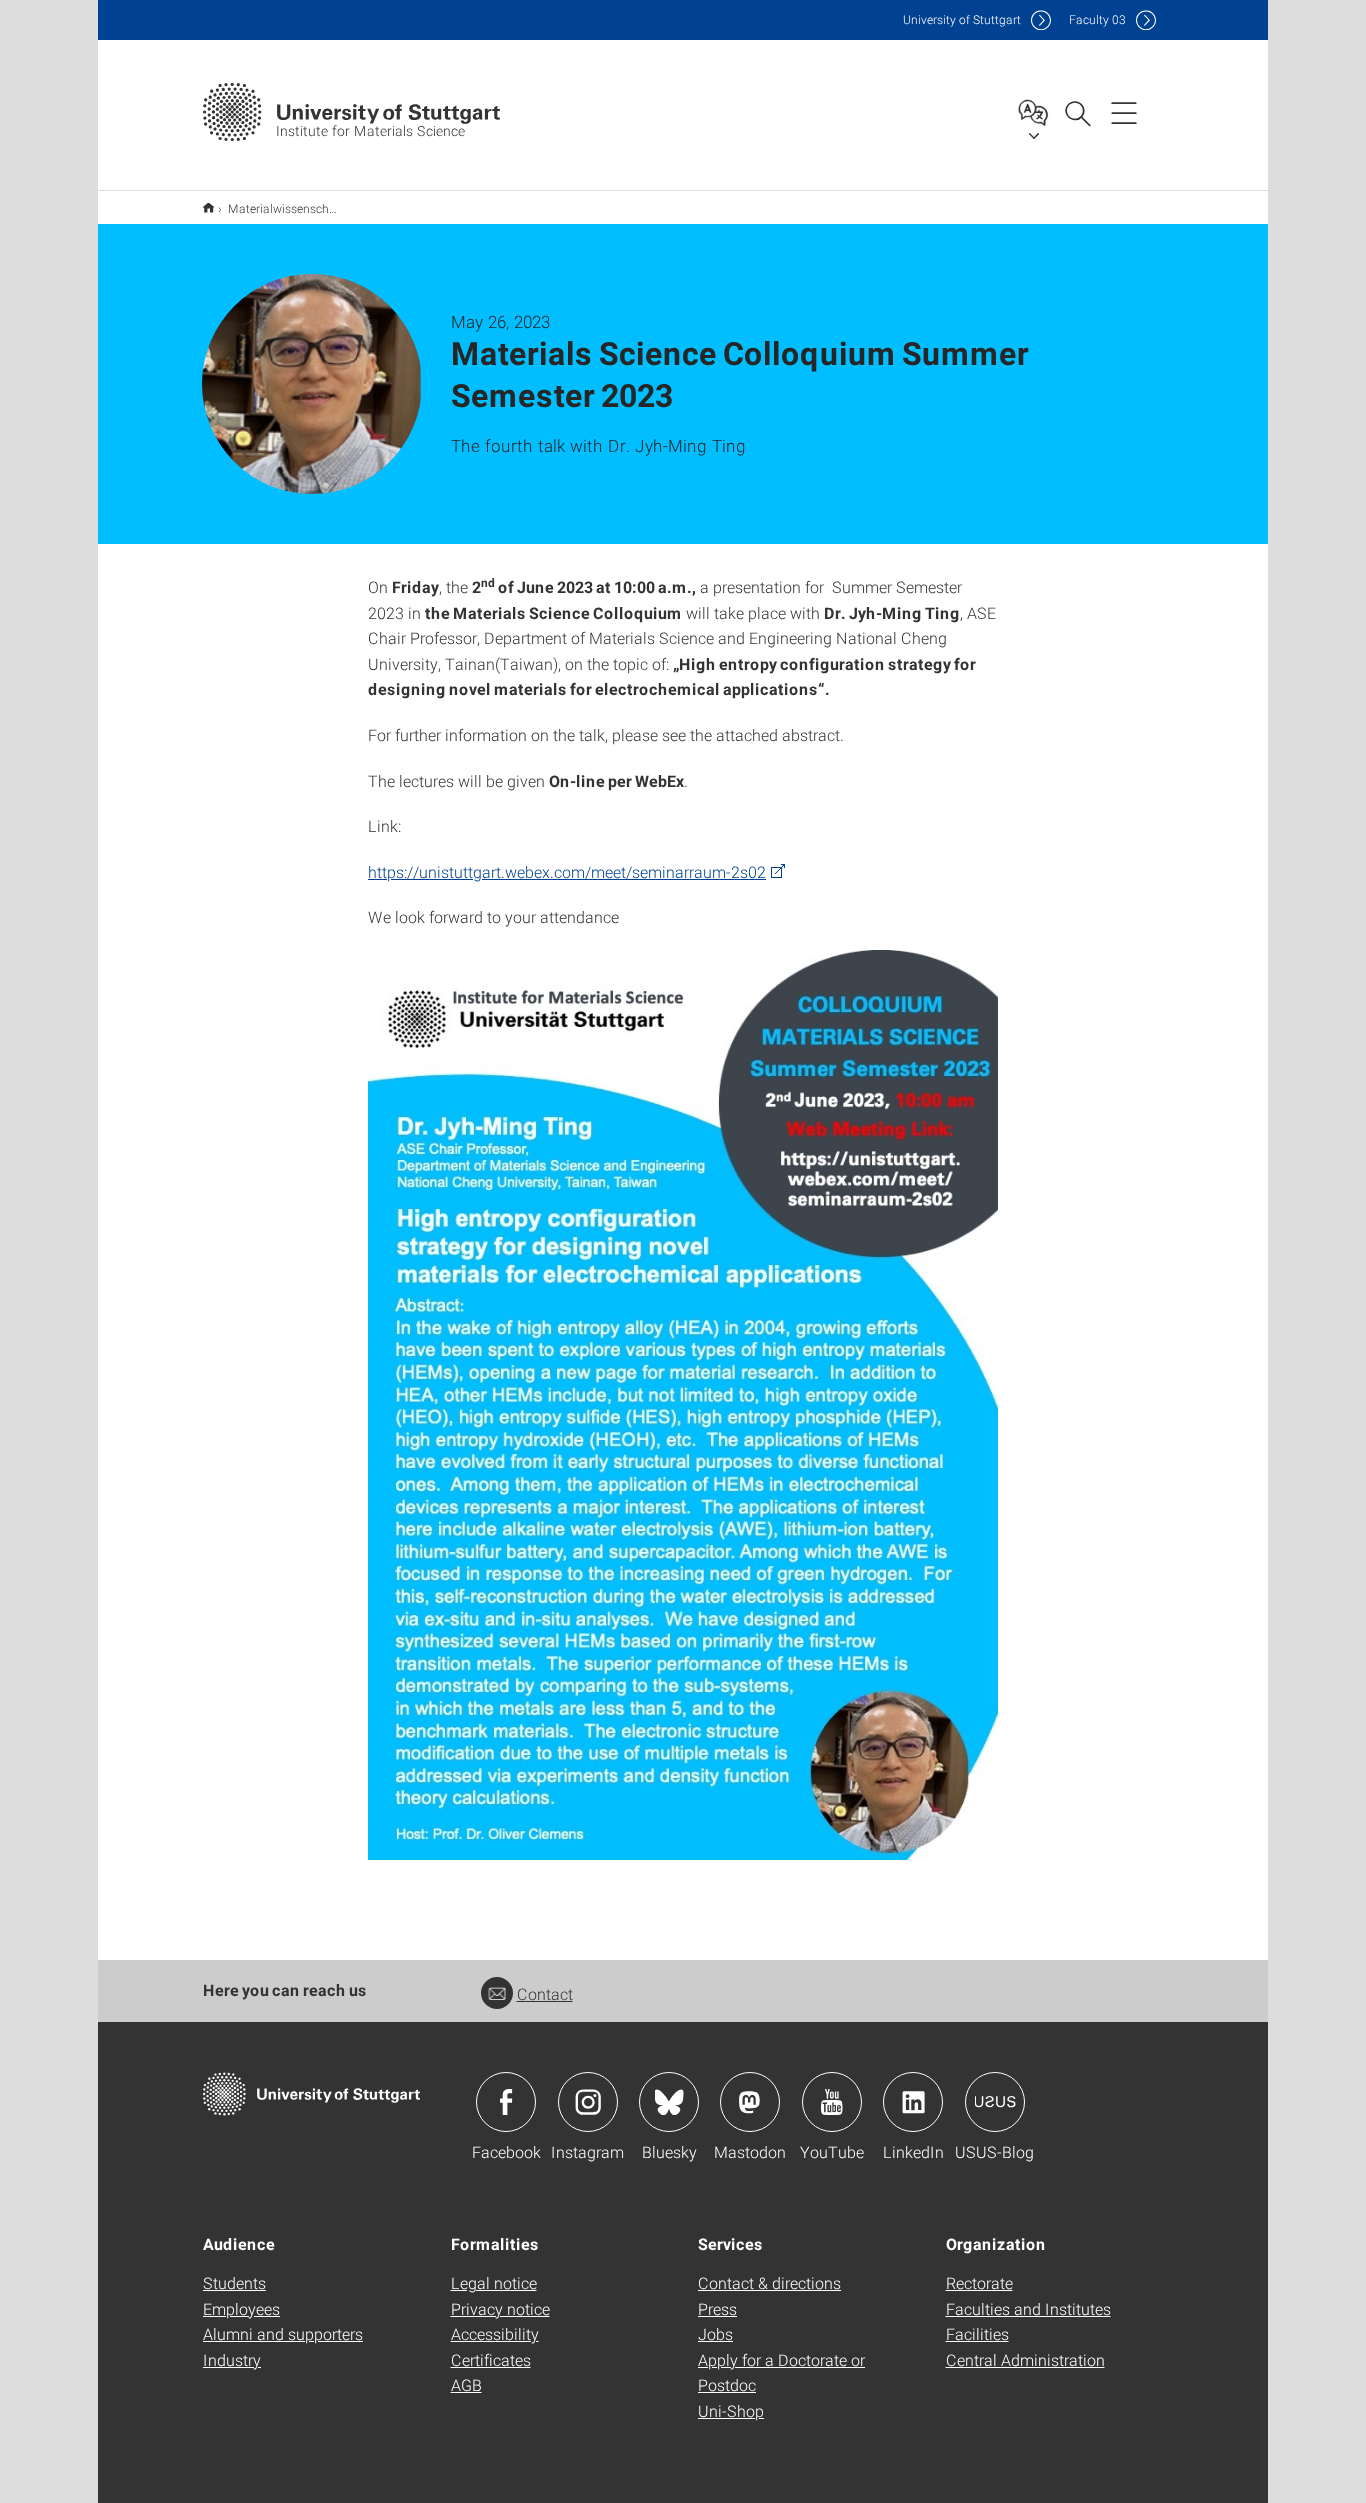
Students (234, 2282)
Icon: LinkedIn (913, 2102)
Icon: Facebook (506, 2102)
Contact (545, 1993)
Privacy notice (500, 2308)
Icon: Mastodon (750, 2102)
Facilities (977, 2333)
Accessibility (495, 2333)
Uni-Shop (731, 2410)
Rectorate (979, 2282)
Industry (232, 2359)
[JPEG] (683, 1405)
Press (717, 2308)
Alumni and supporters (283, 2333)
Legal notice (494, 2282)
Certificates (491, 2359)
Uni (962, 19)
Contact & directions (769, 2282)
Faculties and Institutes (1028, 2308)
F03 (1097, 19)
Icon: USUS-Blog (995, 2102)
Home (208, 207)
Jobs (715, 2333)
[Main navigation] (1124, 112)
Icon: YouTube (832, 2102)
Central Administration (1025, 2359)
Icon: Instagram (588, 2102)
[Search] (1077, 112)
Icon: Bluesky (669, 2102)
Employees (241, 2308)
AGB (466, 2384)
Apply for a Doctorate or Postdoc (781, 2372)
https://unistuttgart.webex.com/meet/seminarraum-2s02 (567, 871)
